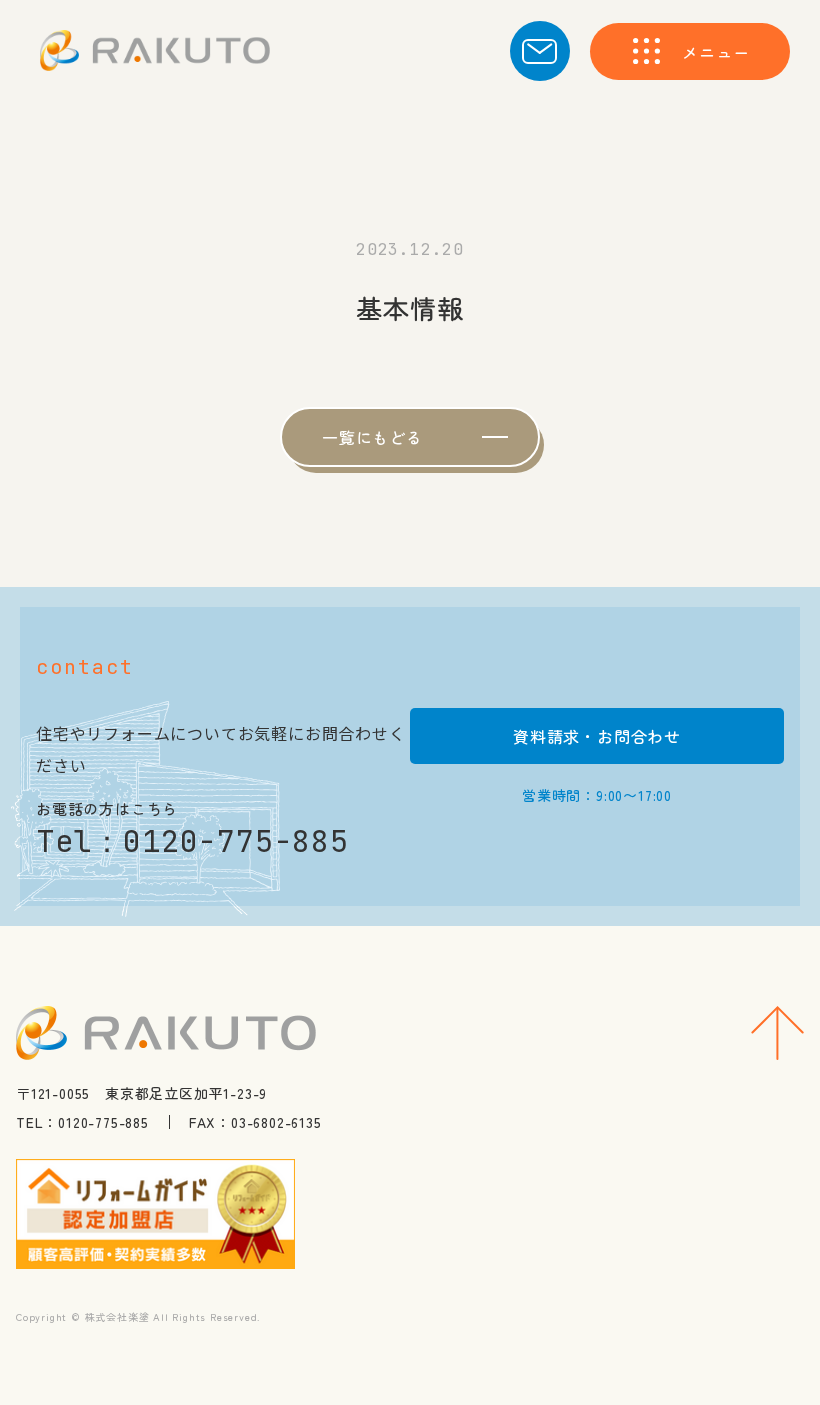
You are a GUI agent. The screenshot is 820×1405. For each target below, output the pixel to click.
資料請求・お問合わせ (597, 736)
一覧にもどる (372, 437)
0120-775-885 (236, 841)
